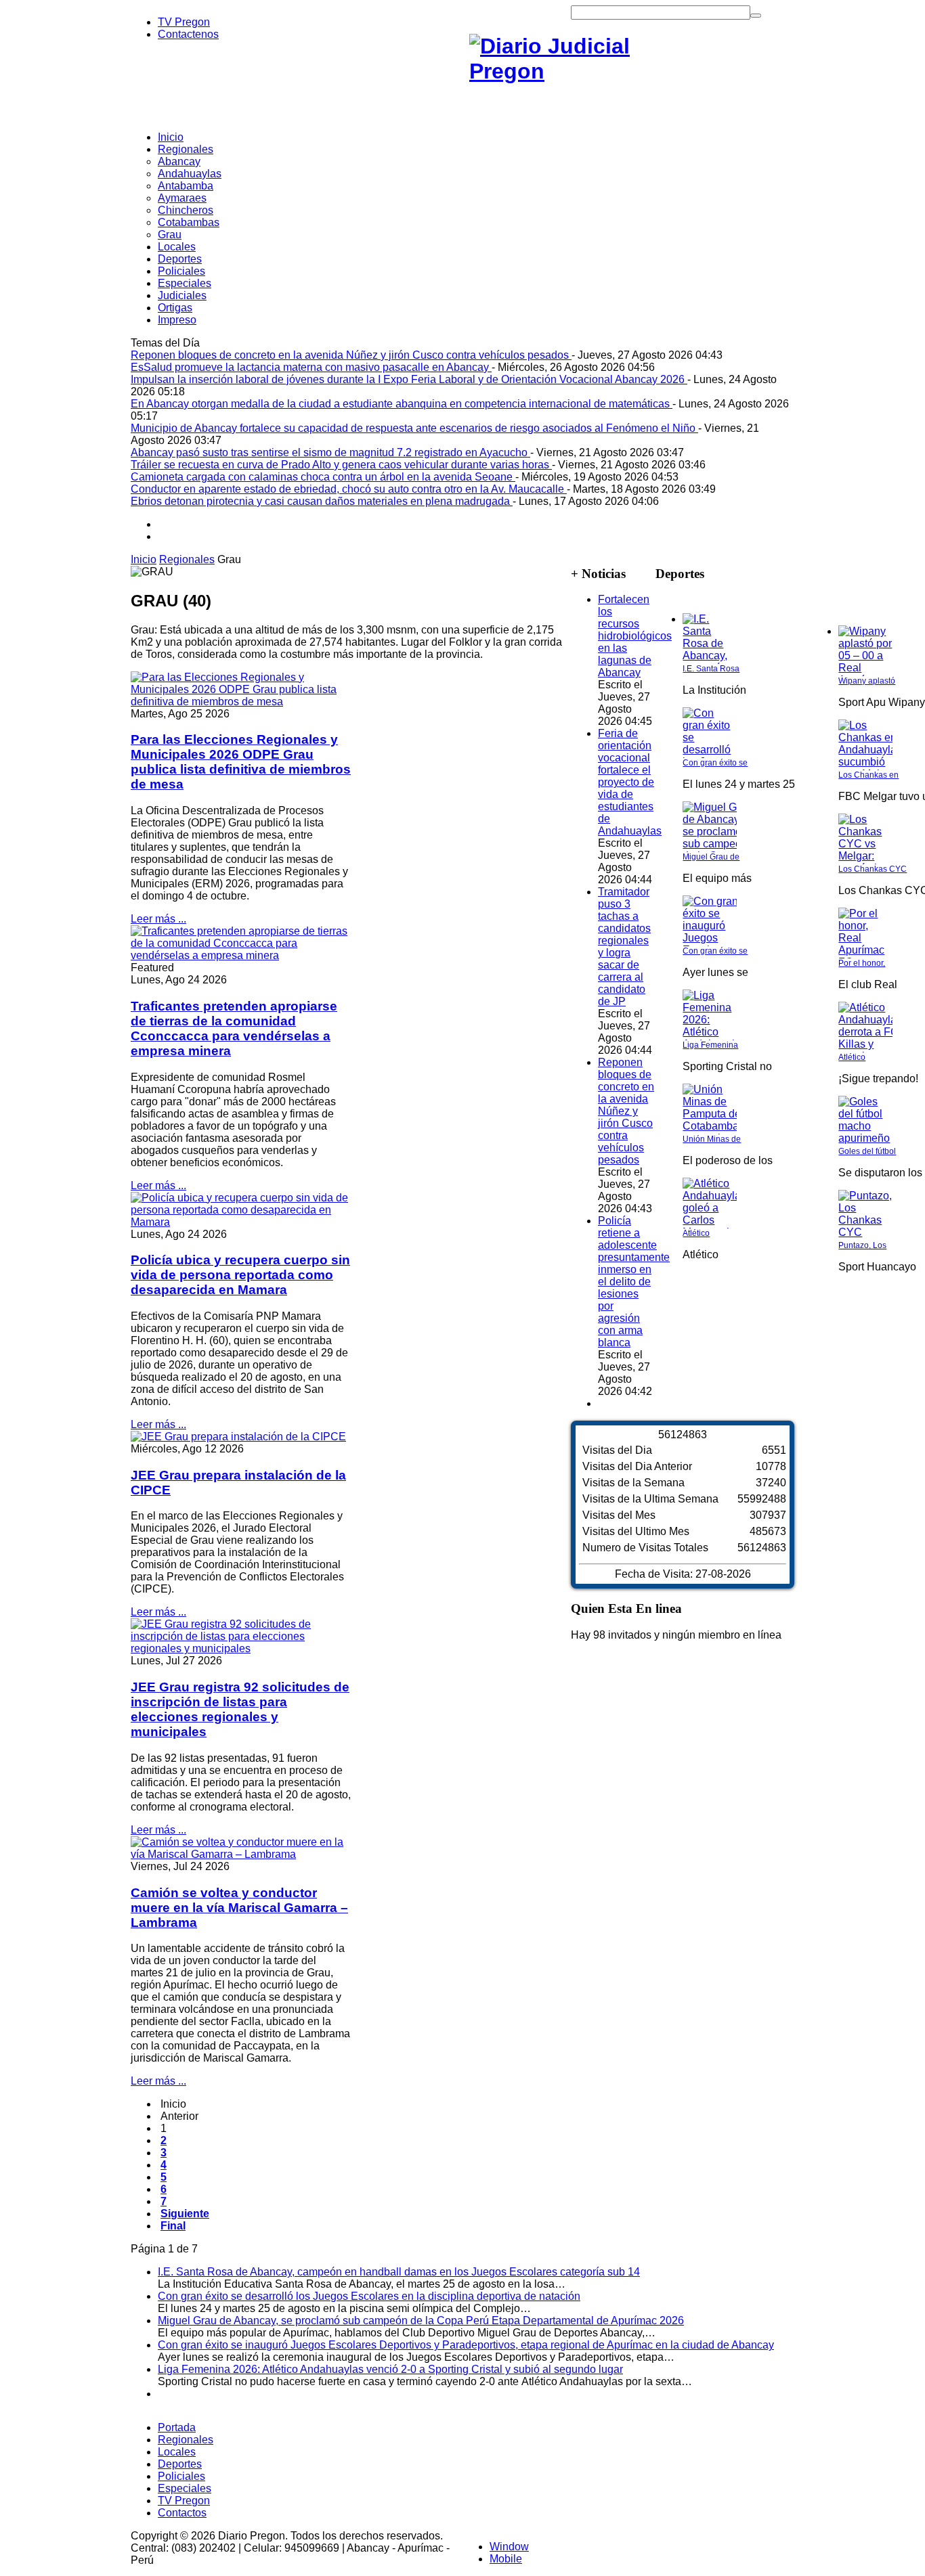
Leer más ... (158, 919)
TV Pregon (184, 22)
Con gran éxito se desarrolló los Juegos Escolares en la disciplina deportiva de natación (369, 2296)
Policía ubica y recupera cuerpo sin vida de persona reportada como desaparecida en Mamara (240, 1275)
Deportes (180, 2464)
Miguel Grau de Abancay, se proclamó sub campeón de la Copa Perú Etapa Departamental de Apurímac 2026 (421, 2320)
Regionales (187, 559)
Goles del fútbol (867, 1151)
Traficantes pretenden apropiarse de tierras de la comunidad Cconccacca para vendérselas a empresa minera (234, 1028)
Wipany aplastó (867, 681)
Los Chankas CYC (873, 869)
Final (173, 2226)
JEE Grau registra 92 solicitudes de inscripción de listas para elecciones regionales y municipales (240, 1709)
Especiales (185, 2488)
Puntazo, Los (862, 1245)
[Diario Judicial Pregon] (571, 71)
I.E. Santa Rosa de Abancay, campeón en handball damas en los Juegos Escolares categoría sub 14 (399, 2272)
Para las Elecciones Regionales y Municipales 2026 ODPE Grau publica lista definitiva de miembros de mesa (241, 762)
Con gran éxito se (715, 763)
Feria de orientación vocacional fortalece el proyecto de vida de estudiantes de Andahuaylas (630, 782)
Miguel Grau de (711, 857)
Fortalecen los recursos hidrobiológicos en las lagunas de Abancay (635, 636)
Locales (177, 2452)
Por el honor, (862, 963)
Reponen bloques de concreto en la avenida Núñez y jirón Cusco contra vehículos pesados (626, 1111)
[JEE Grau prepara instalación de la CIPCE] (238, 1437)
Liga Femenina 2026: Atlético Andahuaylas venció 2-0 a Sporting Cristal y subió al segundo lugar (390, 2369)
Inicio (144, 559)
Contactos (182, 2513)
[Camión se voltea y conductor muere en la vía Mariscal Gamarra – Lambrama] (241, 1854)
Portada (177, 2427)
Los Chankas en (868, 775)
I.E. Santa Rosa (711, 669)
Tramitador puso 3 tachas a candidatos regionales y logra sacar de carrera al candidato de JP (624, 947)
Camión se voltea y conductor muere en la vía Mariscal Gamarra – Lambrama (239, 1908)
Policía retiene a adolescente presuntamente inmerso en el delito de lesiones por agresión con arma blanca (634, 1282)
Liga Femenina (710, 1045)
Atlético (696, 1233)
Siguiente (185, 2214)
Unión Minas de (712, 1139)
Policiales (181, 2476)
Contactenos (188, 34)
